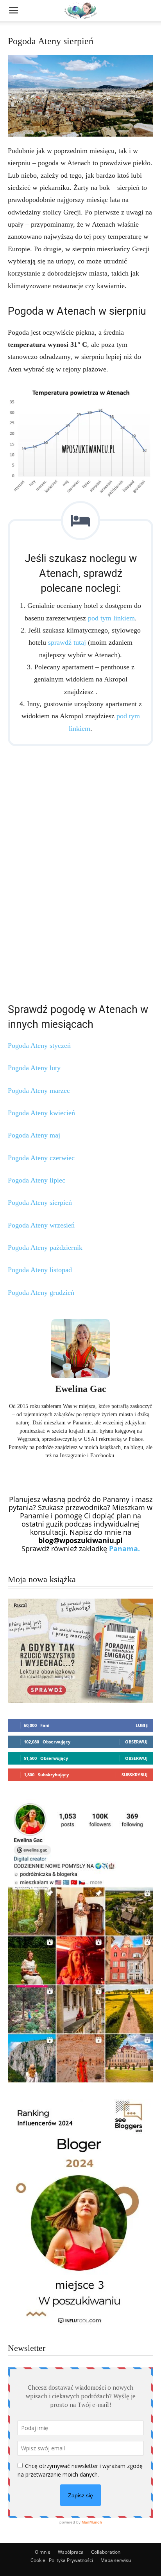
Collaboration (106, 2552)
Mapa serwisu (116, 2560)
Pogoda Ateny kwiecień (41, 1113)
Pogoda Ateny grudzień (41, 1293)
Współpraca (71, 2552)
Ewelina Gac (81, 1389)
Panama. (124, 1548)
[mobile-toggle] (13, 11)
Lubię (142, 1725)
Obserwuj (136, 1742)
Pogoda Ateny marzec (39, 1091)
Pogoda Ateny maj (34, 1135)
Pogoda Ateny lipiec (37, 1180)
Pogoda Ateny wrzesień (41, 1225)
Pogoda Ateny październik (45, 1247)
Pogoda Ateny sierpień (40, 1202)
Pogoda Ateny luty (34, 1068)
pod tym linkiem (111, 618)
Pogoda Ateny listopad (40, 1270)
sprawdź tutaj (67, 642)
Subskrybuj (135, 1775)
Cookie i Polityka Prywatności (62, 2560)
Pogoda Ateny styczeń (39, 1046)
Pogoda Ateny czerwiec (41, 1158)
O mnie (43, 2552)
